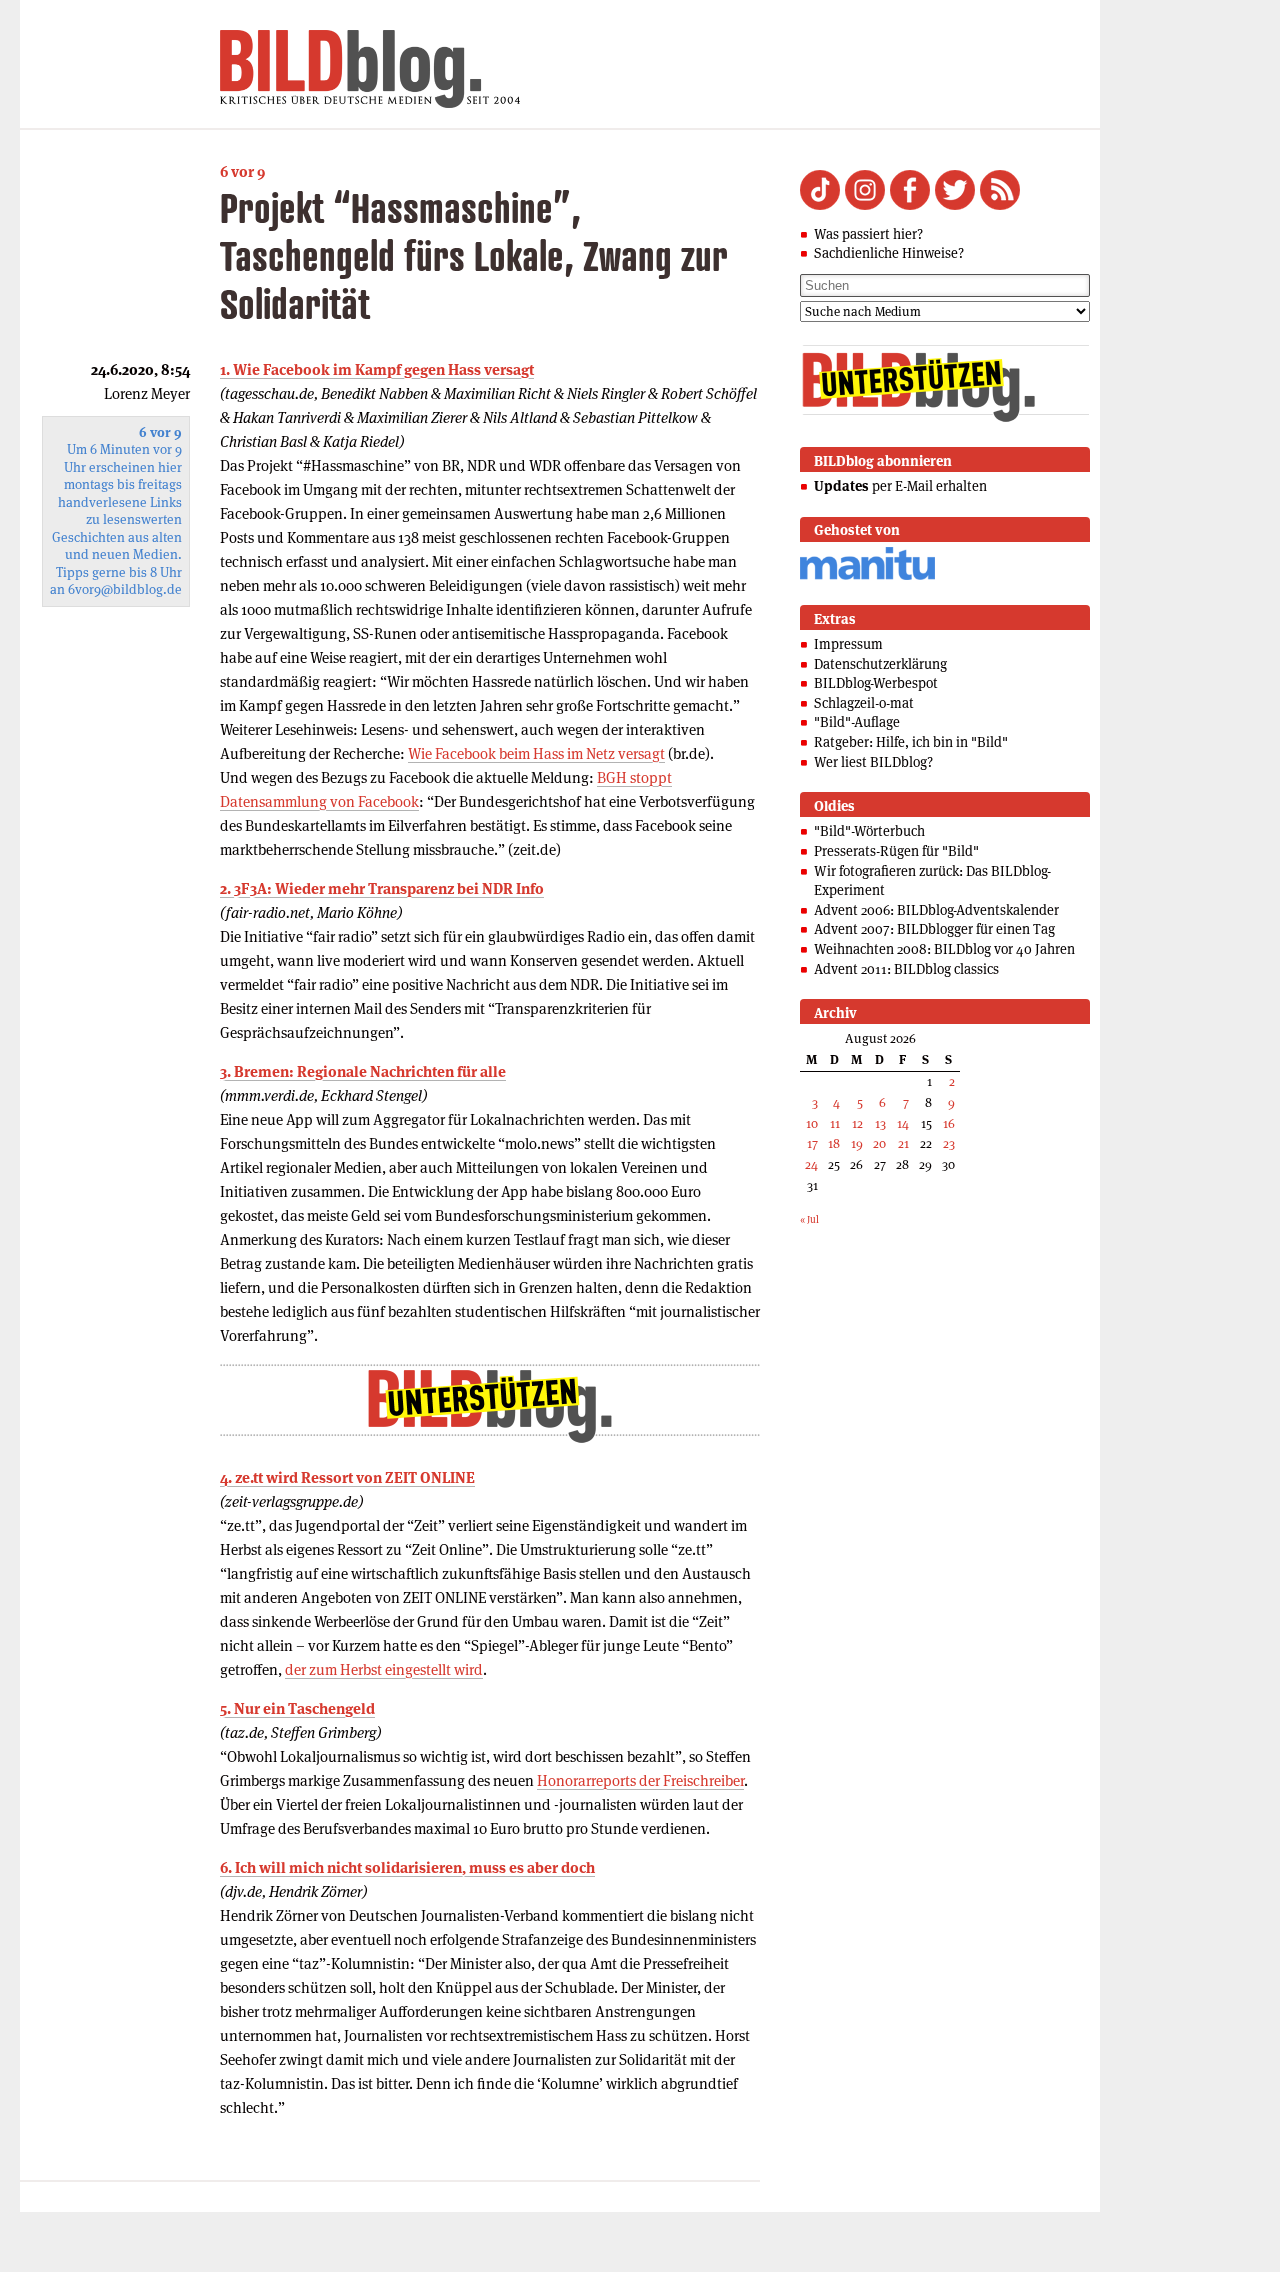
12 (857, 1123)
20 (879, 1143)
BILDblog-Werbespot (876, 683)
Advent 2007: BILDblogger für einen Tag (934, 929)
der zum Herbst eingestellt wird (384, 1669)
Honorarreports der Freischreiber (640, 1780)
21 (903, 1143)
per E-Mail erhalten (900, 486)
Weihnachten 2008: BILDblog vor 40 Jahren (944, 949)
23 (949, 1143)
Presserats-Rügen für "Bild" (896, 851)
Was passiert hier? (868, 234)
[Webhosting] (867, 576)
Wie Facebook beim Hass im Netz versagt (536, 753)
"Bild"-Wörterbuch (869, 831)
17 (812, 1143)
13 (880, 1123)
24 (811, 1164)
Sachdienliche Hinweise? (889, 253)
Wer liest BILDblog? (873, 762)
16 (949, 1123)
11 (835, 1123)
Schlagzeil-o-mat (864, 703)
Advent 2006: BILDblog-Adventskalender (936, 910)
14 (903, 1123)
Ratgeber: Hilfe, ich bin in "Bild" (911, 742)
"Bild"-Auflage (857, 722)
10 (812, 1123)
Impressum (848, 644)
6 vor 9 (242, 171)
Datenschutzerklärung (880, 664)
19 (857, 1143)
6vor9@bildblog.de (125, 589)
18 (834, 1143)
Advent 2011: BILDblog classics (906, 969)
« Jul (809, 1219)
